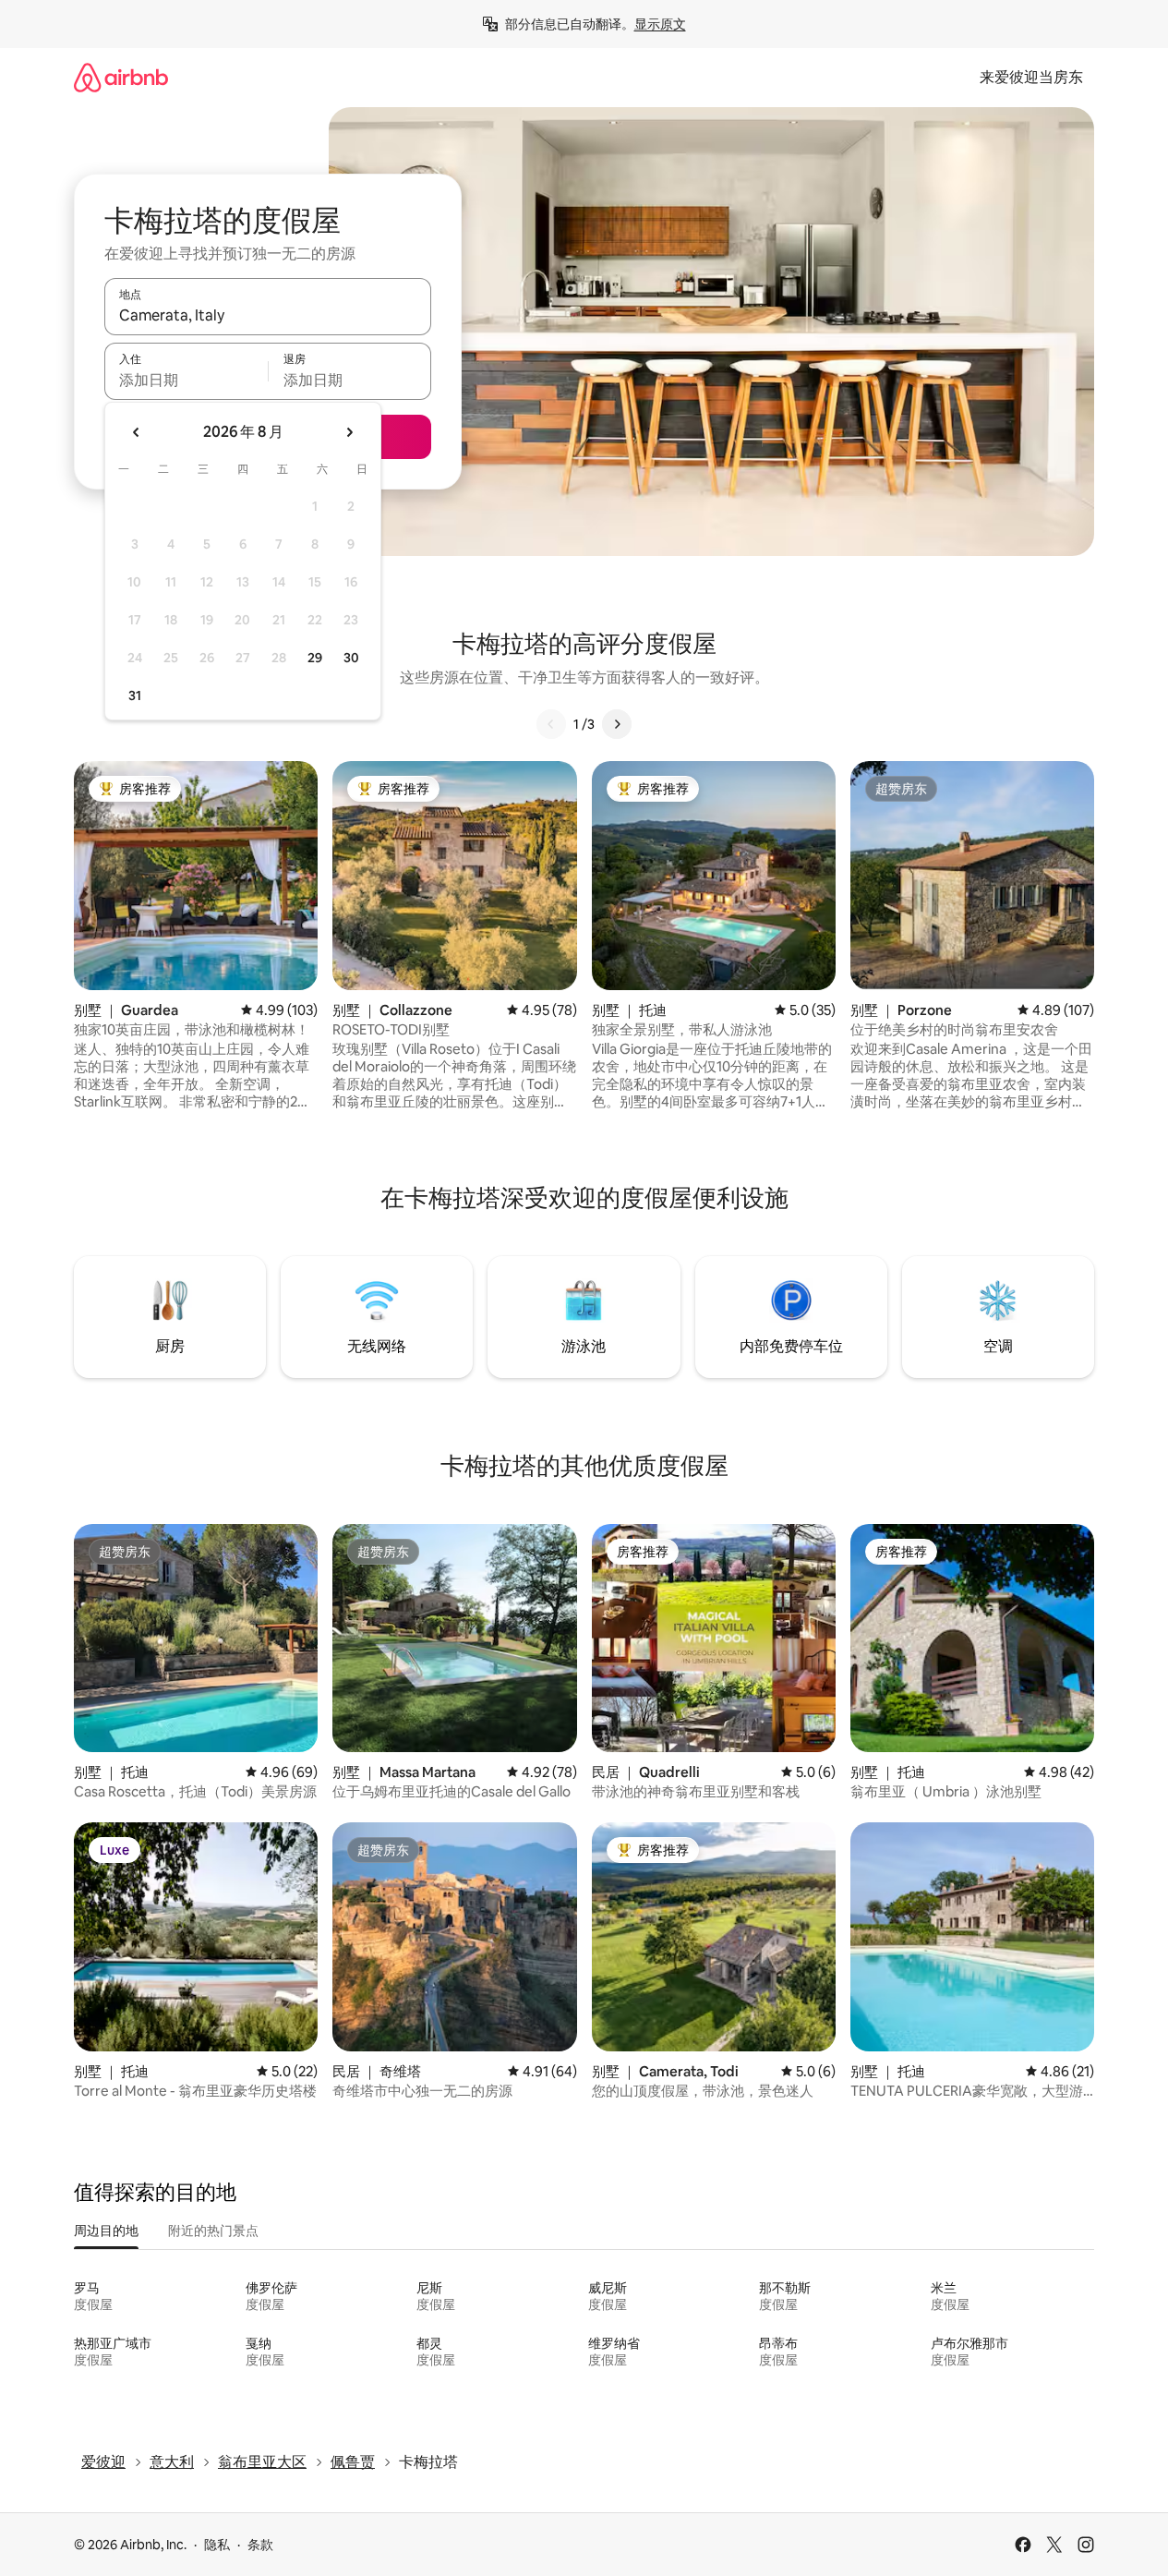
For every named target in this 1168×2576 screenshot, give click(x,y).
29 (315, 658)
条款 (260, 2545)
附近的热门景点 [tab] (213, 2231)
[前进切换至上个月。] (137, 432)
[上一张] (551, 724)
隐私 (217, 2545)
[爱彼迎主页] (121, 77)
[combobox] (268, 315)
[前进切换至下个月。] (349, 432)
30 (351, 658)
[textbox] (186, 380)
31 (135, 695)
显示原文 (660, 24)
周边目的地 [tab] (106, 2231)
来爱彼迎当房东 (1031, 77)
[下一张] (617, 724)
